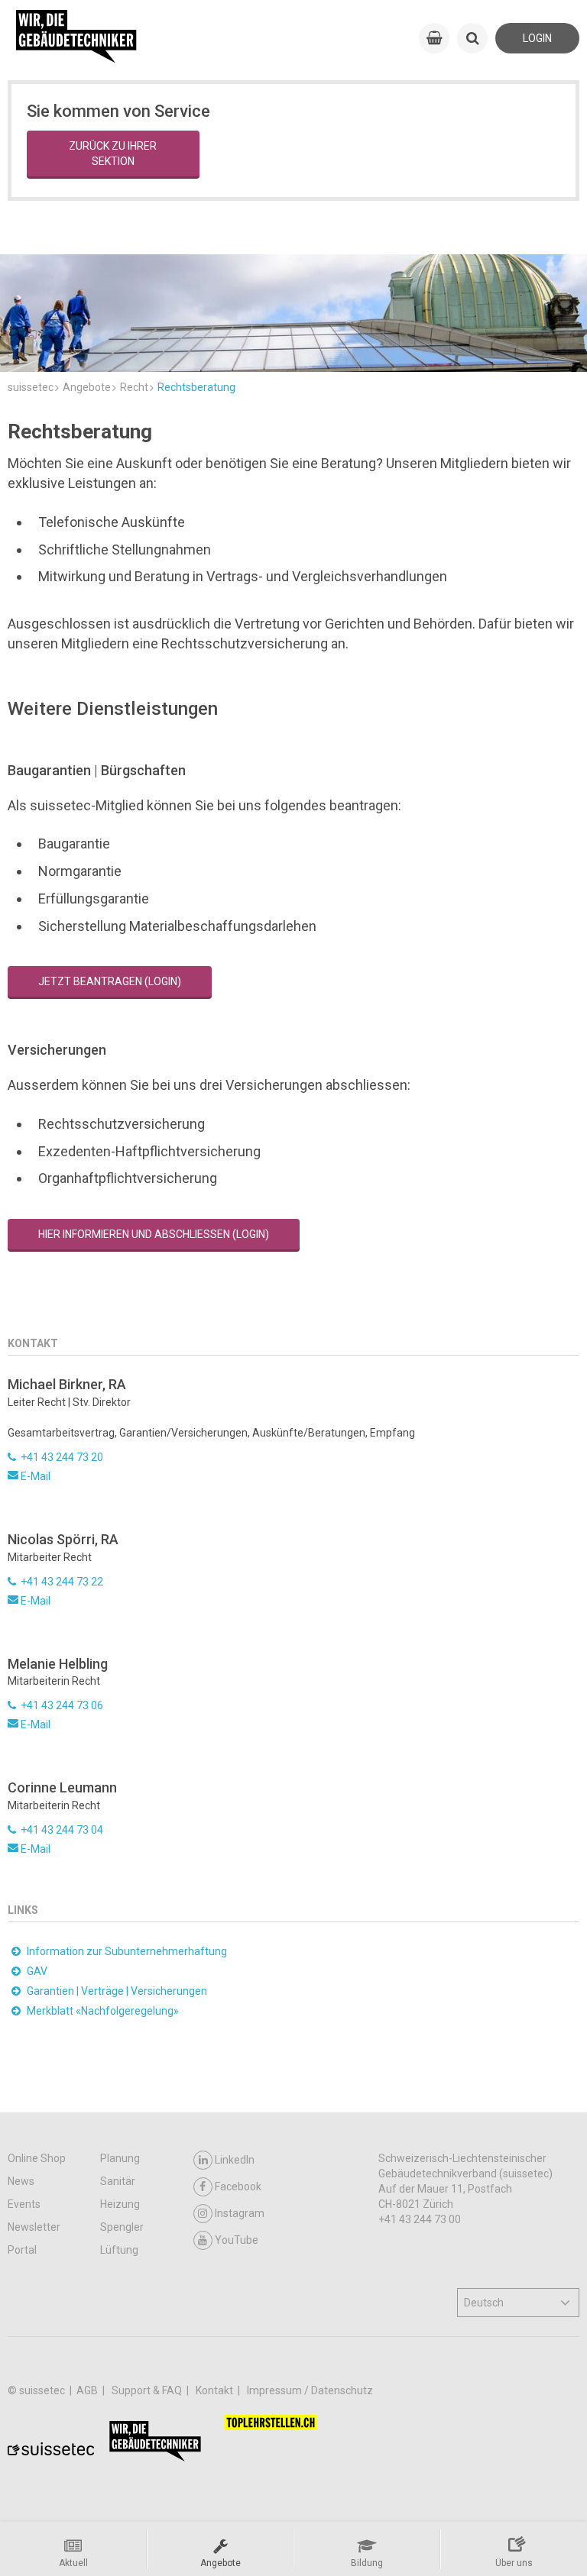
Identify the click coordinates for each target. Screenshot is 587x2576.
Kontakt (216, 2390)
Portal (22, 2250)
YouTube (237, 2240)
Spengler (122, 2227)
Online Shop (37, 2158)
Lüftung (119, 2250)
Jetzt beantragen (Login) (110, 981)
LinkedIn (235, 2160)
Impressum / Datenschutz (310, 2390)
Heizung (120, 2204)
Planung (120, 2158)
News (21, 2181)
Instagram (240, 2213)
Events (24, 2204)
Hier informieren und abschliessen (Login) (154, 1234)
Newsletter (34, 2227)
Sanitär (118, 2181)
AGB (88, 2390)
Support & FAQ (148, 2390)
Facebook (238, 2187)
